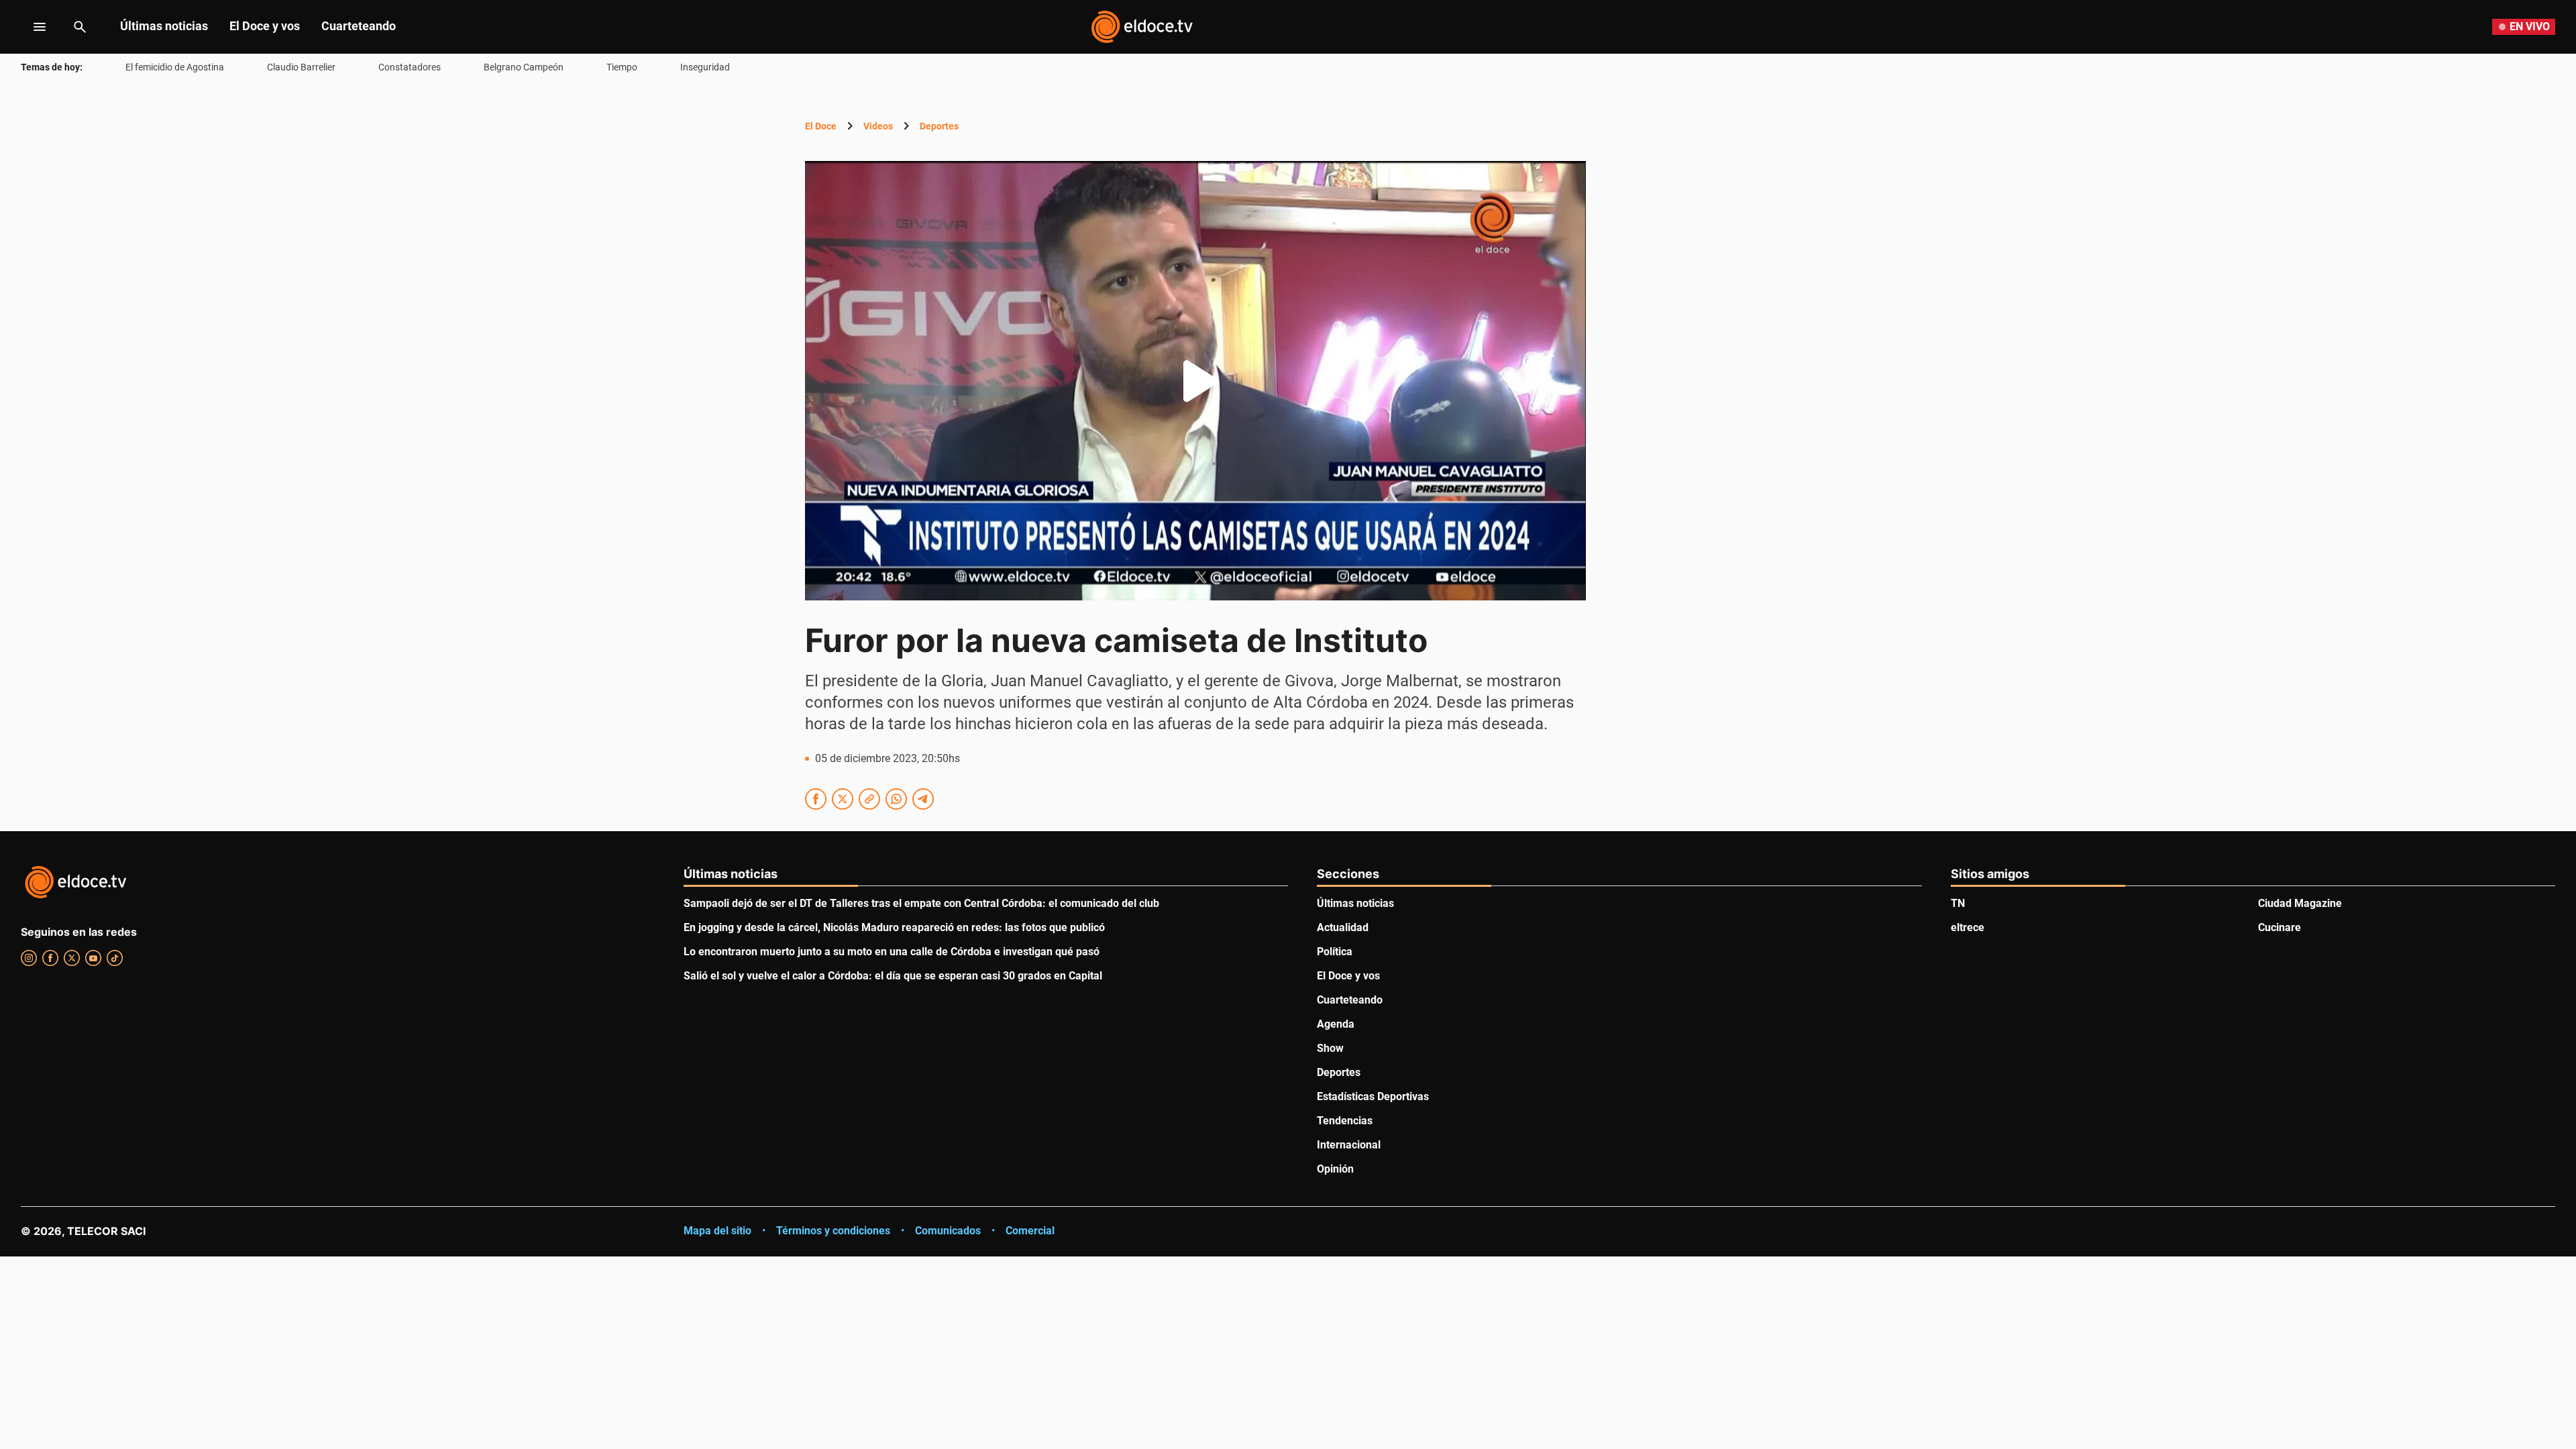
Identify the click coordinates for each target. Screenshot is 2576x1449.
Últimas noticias (164, 26)
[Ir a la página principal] (1142, 27)
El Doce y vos (265, 26)
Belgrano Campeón (524, 67)
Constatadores (410, 67)
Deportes (939, 126)
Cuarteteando (359, 26)
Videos (878, 126)
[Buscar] (80, 27)
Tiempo (622, 67)
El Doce (821, 126)
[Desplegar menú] (29, 27)
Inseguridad (705, 67)
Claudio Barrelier (301, 67)
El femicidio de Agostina (175, 67)
